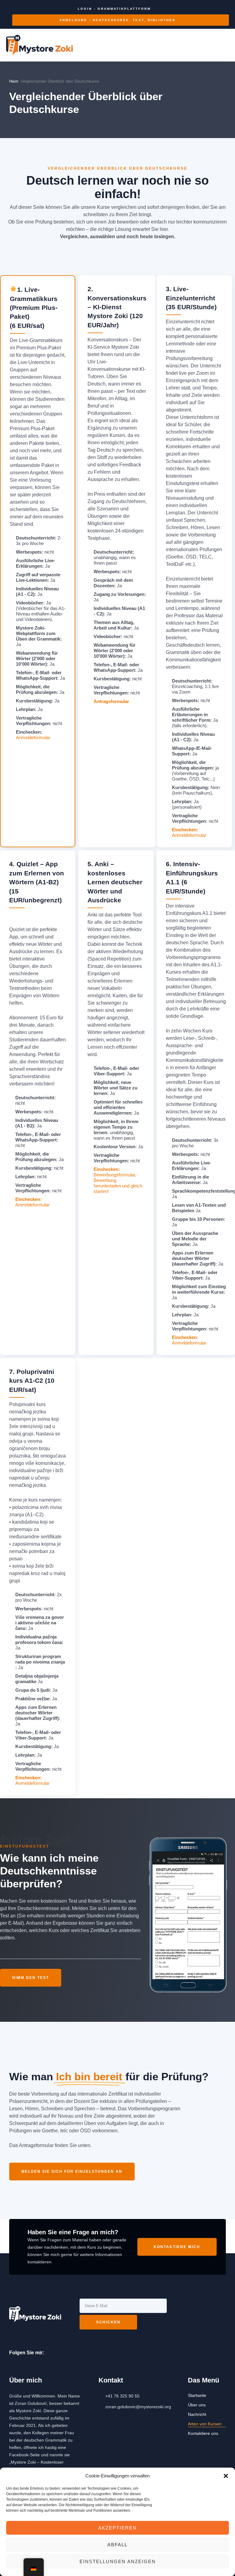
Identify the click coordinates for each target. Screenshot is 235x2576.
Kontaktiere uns (203, 2433)
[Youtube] (60, 2353)
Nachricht (197, 2414)
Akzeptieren (117, 2528)
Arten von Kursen (205, 2424)
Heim (14, 81)
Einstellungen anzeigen (118, 2561)
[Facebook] (49, 2353)
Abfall (117, 2545)
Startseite (197, 2395)
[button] (226, 2476)
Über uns (197, 2405)
